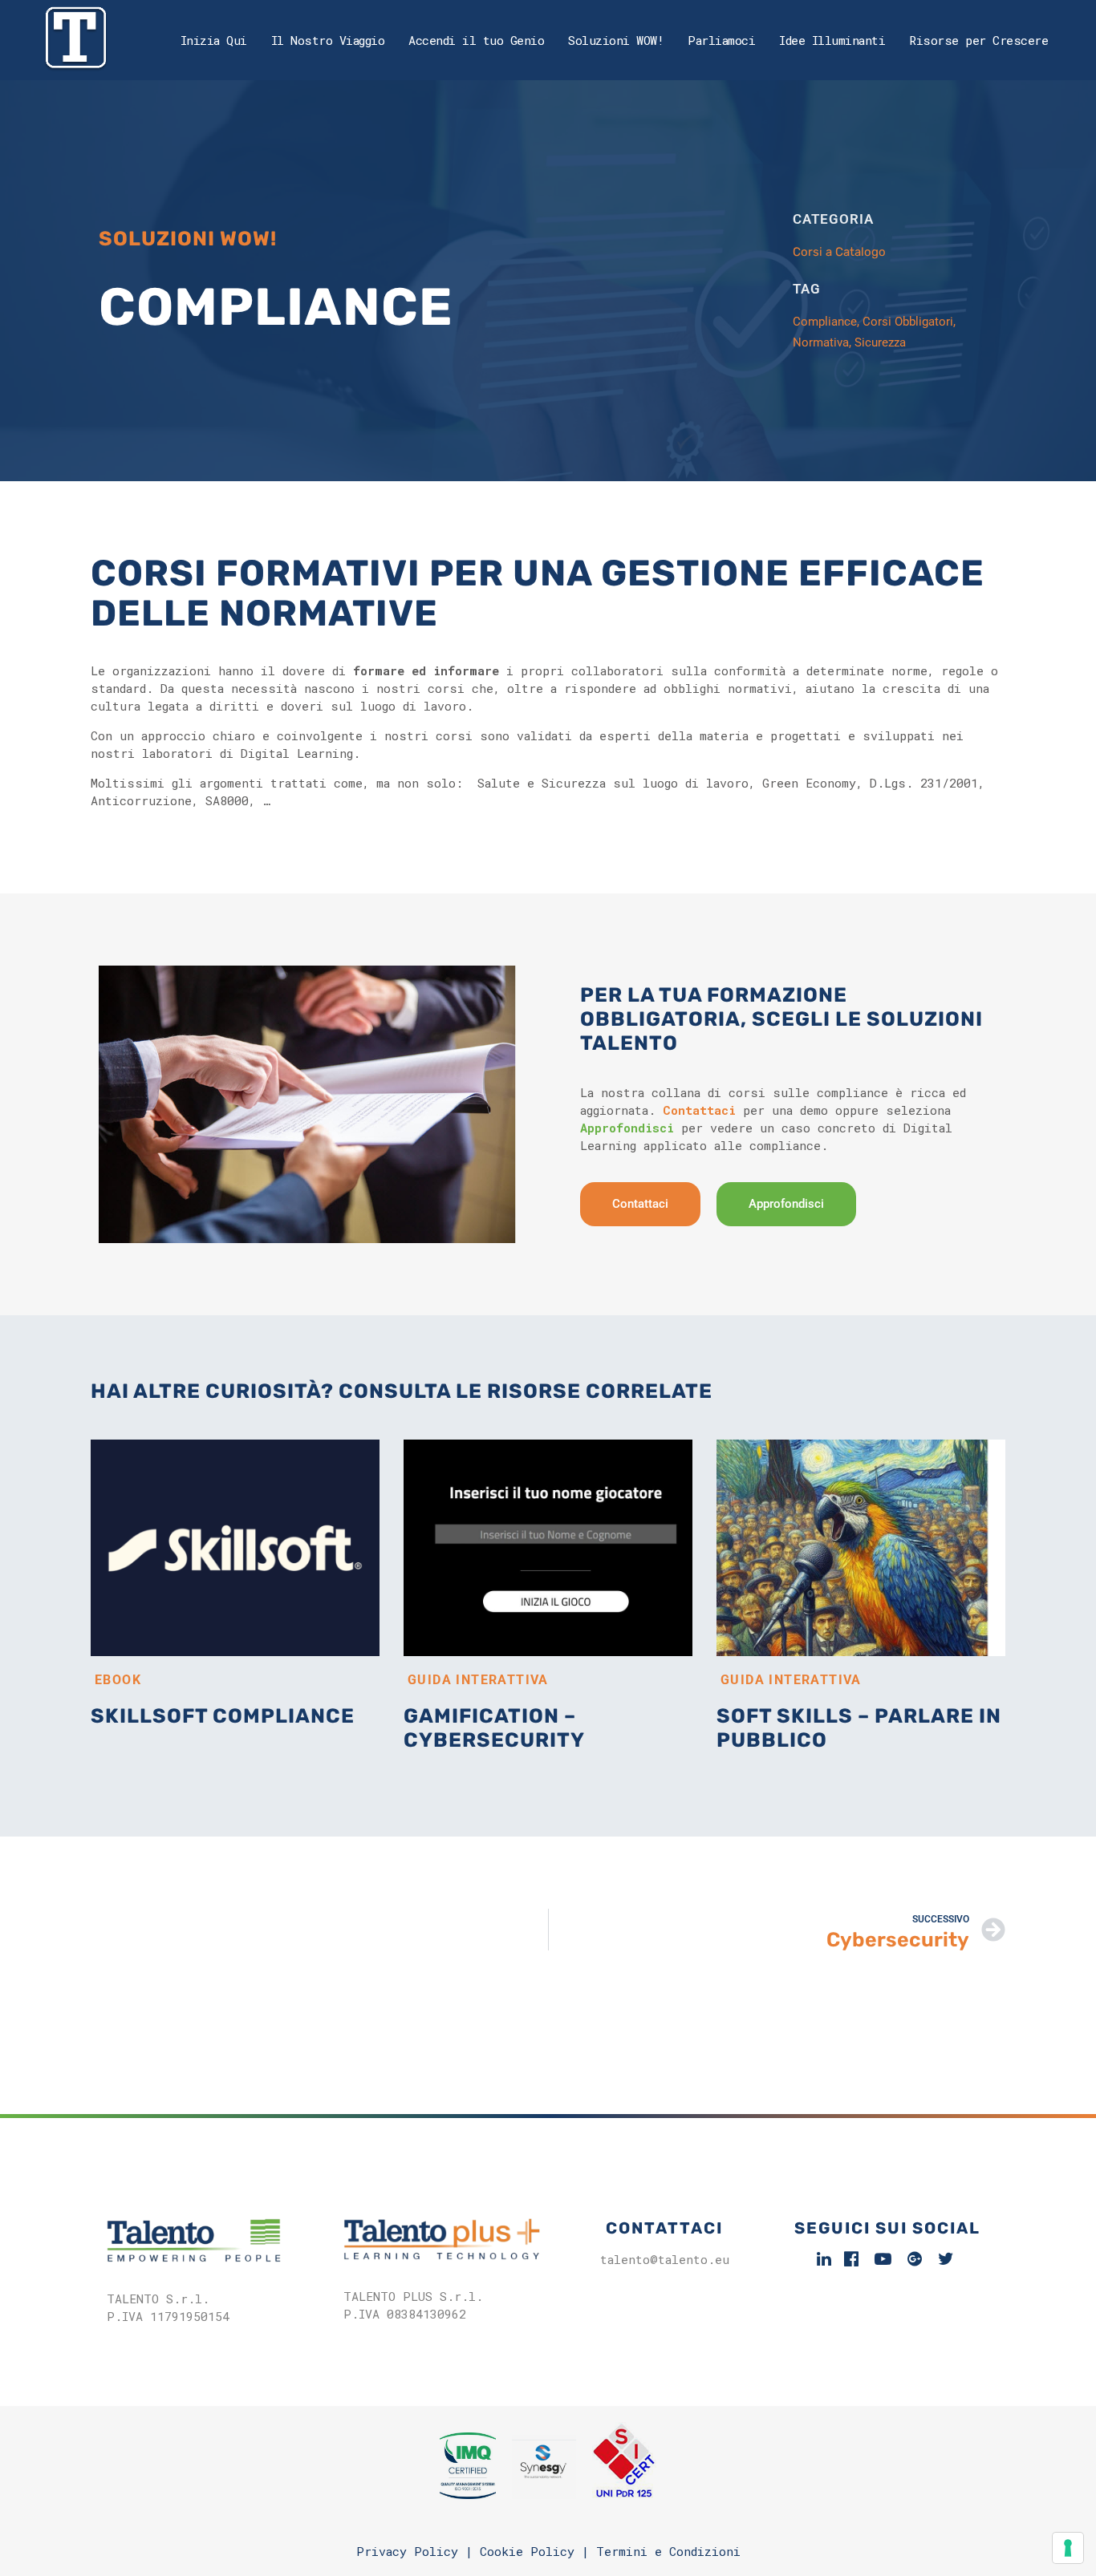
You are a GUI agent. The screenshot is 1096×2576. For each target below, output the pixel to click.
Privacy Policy (407, 2551)
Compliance (825, 322)
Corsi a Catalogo (839, 252)
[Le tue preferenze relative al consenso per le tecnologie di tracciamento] (1068, 2548)
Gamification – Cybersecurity (494, 1728)
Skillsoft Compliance (223, 1716)
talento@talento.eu (665, 2259)
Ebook (118, 1680)
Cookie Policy (527, 2551)
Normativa (821, 342)
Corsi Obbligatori (908, 322)
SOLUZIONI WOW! (188, 239)
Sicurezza (880, 342)
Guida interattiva (478, 1680)
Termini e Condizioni (668, 2551)
